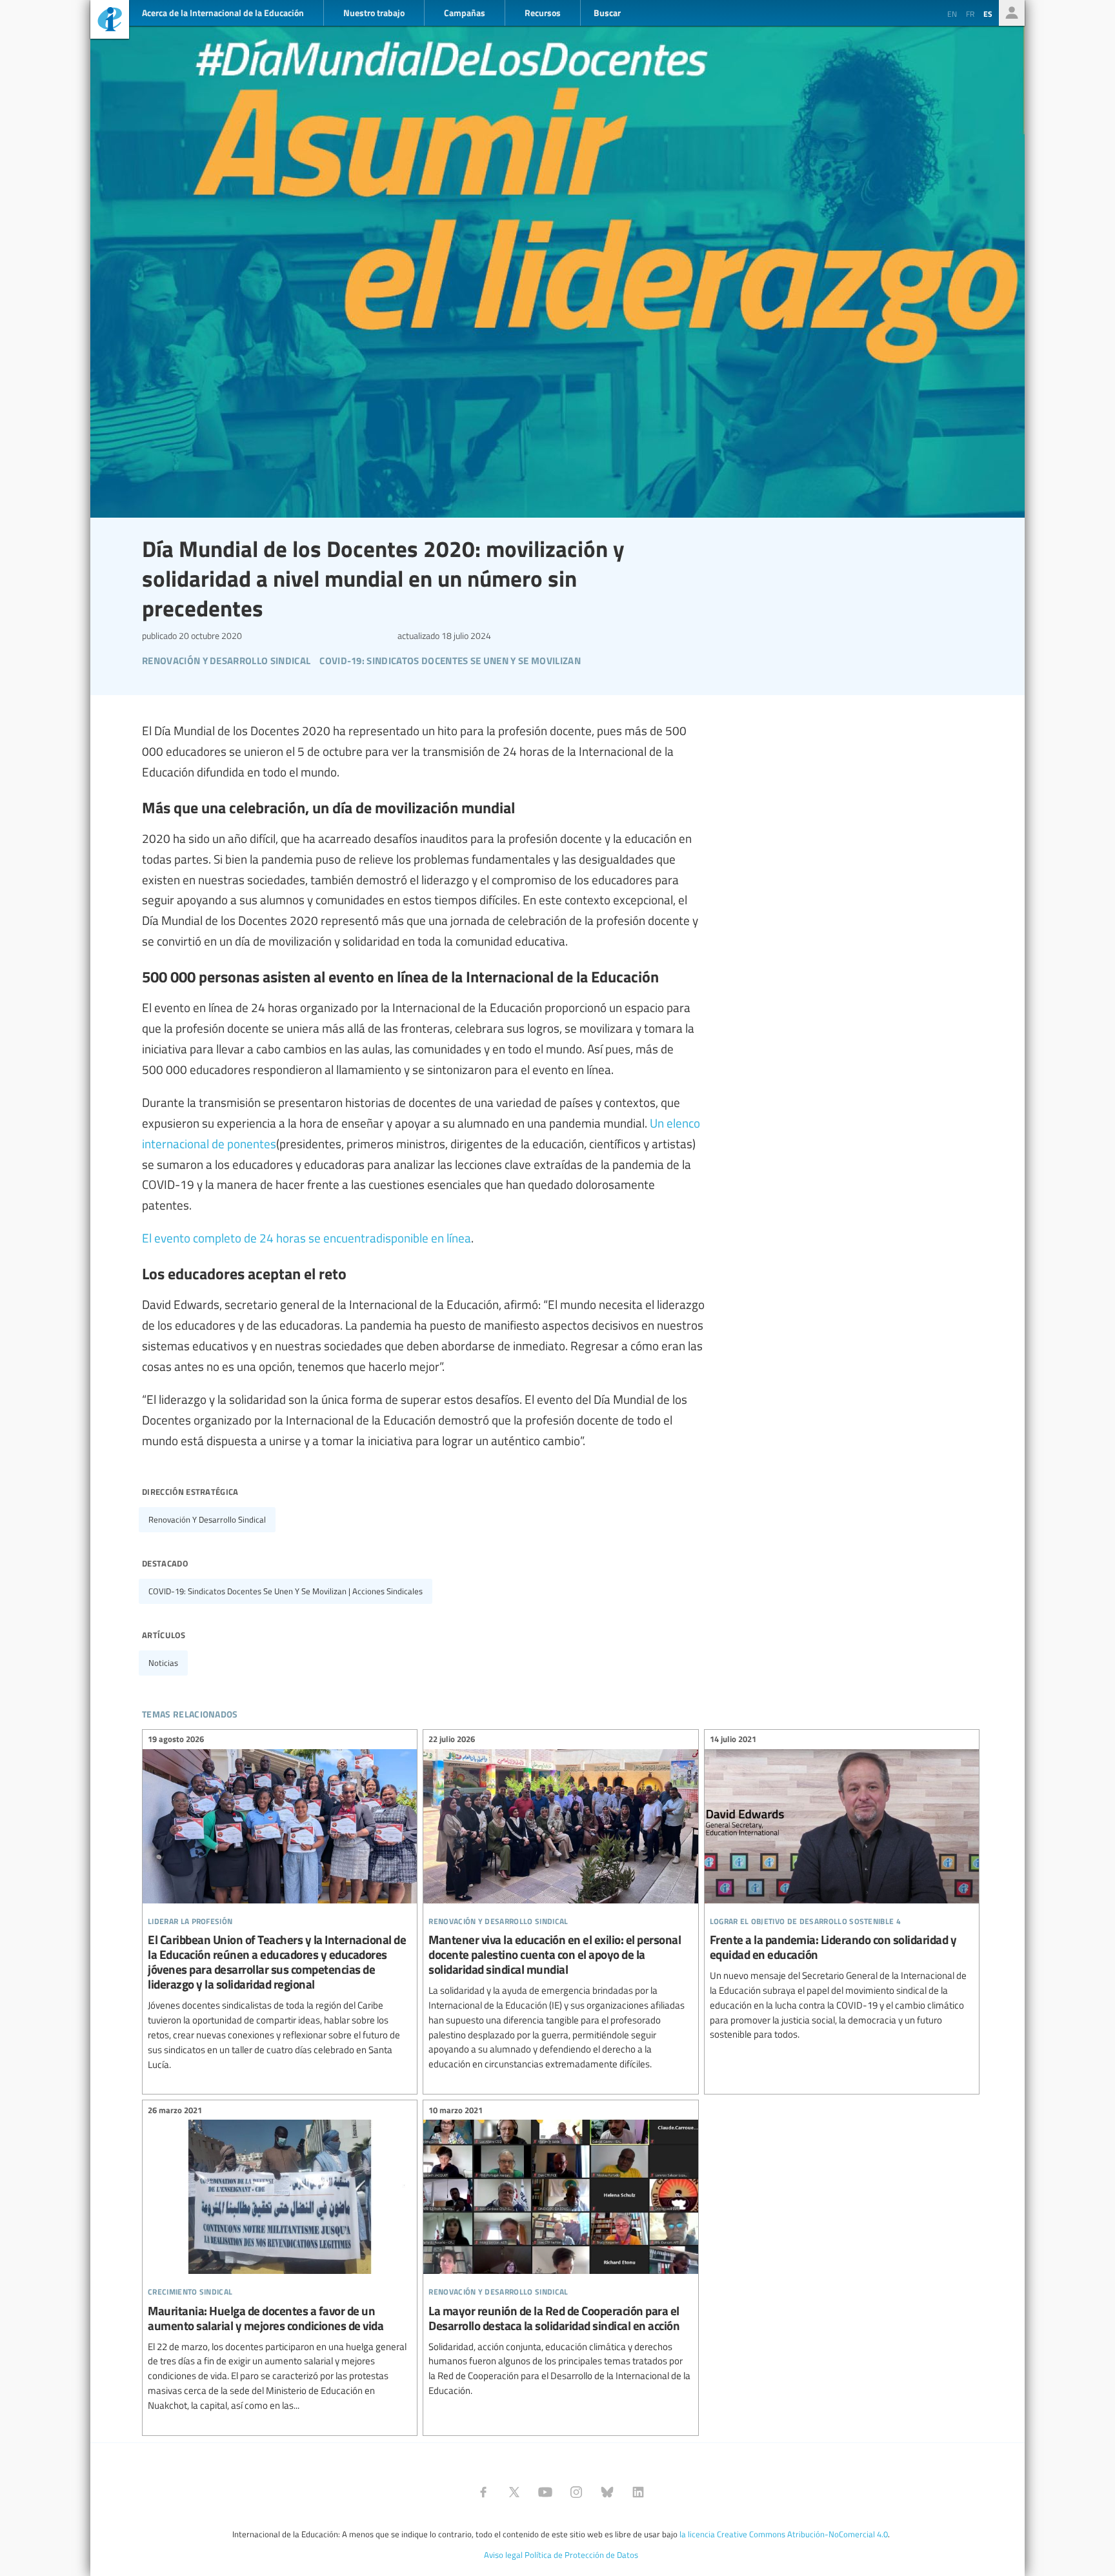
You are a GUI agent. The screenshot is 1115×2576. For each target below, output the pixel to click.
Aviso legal (503, 2555)
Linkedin (638, 2492)
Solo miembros (1012, 13)
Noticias (163, 1663)
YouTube (545, 2492)
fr (970, 14)
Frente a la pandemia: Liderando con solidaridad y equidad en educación (842, 1889)
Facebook (483, 2492)
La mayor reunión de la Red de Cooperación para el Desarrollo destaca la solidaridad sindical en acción (560, 2252)
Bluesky (607, 2492)
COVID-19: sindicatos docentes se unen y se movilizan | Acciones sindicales (286, 1591)
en (952, 14)
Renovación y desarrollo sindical (207, 1519)
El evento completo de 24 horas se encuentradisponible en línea (306, 1237)
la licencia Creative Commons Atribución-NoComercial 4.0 (784, 2534)
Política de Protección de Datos (581, 2555)
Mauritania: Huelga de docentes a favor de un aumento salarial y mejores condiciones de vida (280, 2259)
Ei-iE (110, 21)
